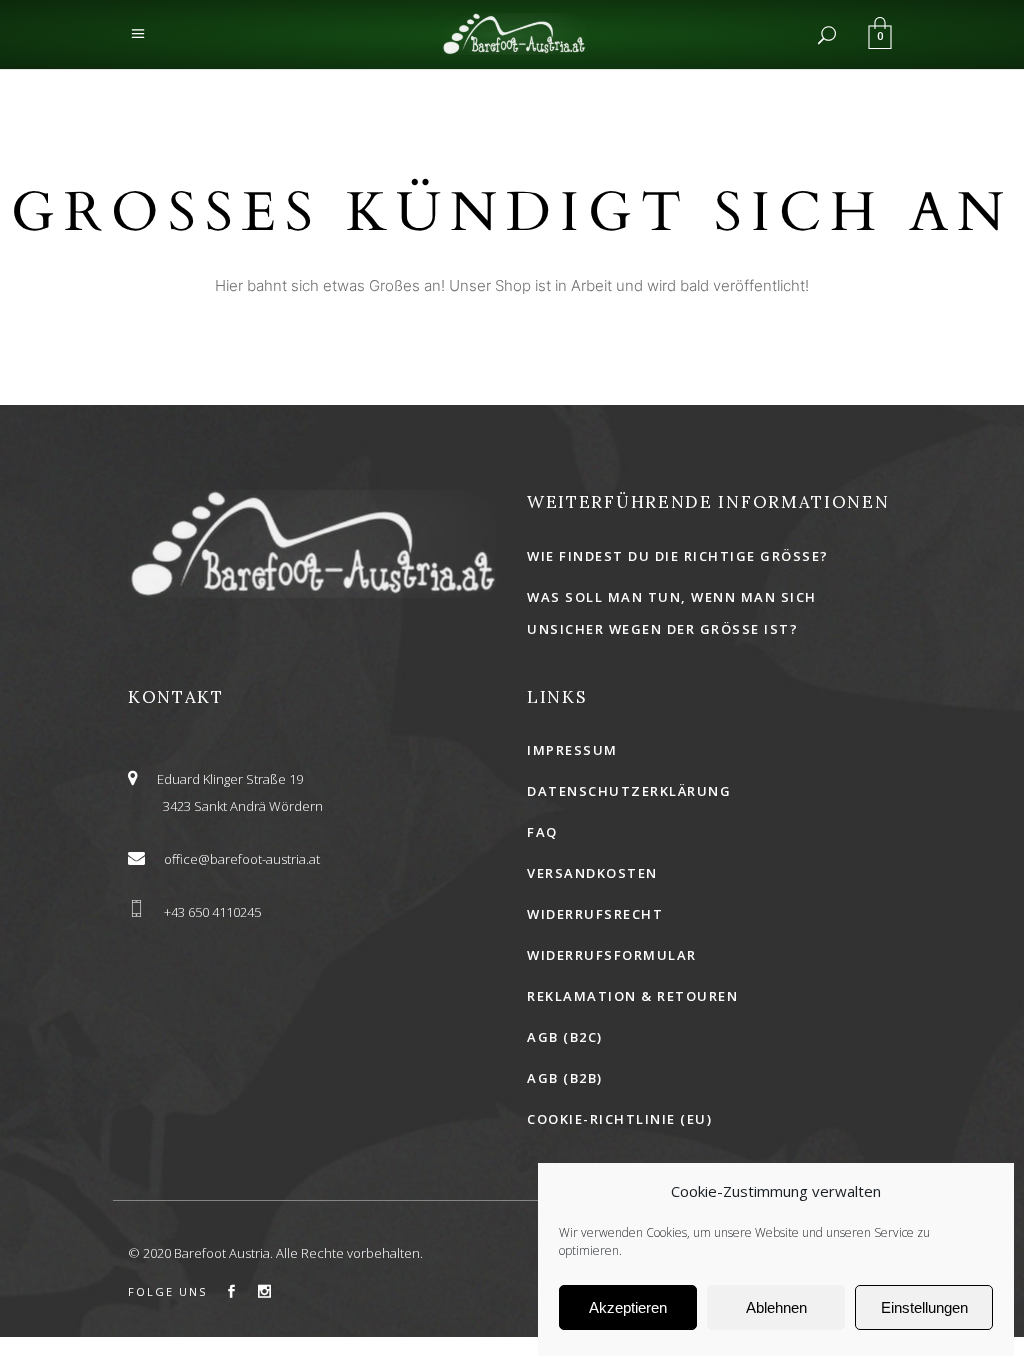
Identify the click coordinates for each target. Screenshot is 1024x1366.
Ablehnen (776, 1307)
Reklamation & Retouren (632, 996)
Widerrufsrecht (595, 914)
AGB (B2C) (565, 1037)
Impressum (572, 750)
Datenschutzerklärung (629, 791)
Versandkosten (592, 873)
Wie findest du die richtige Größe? (678, 556)
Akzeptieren (628, 1307)
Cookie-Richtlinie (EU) (619, 1119)
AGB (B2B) (565, 1078)
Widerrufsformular (612, 955)
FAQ (542, 832)
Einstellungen (924, 1307)
